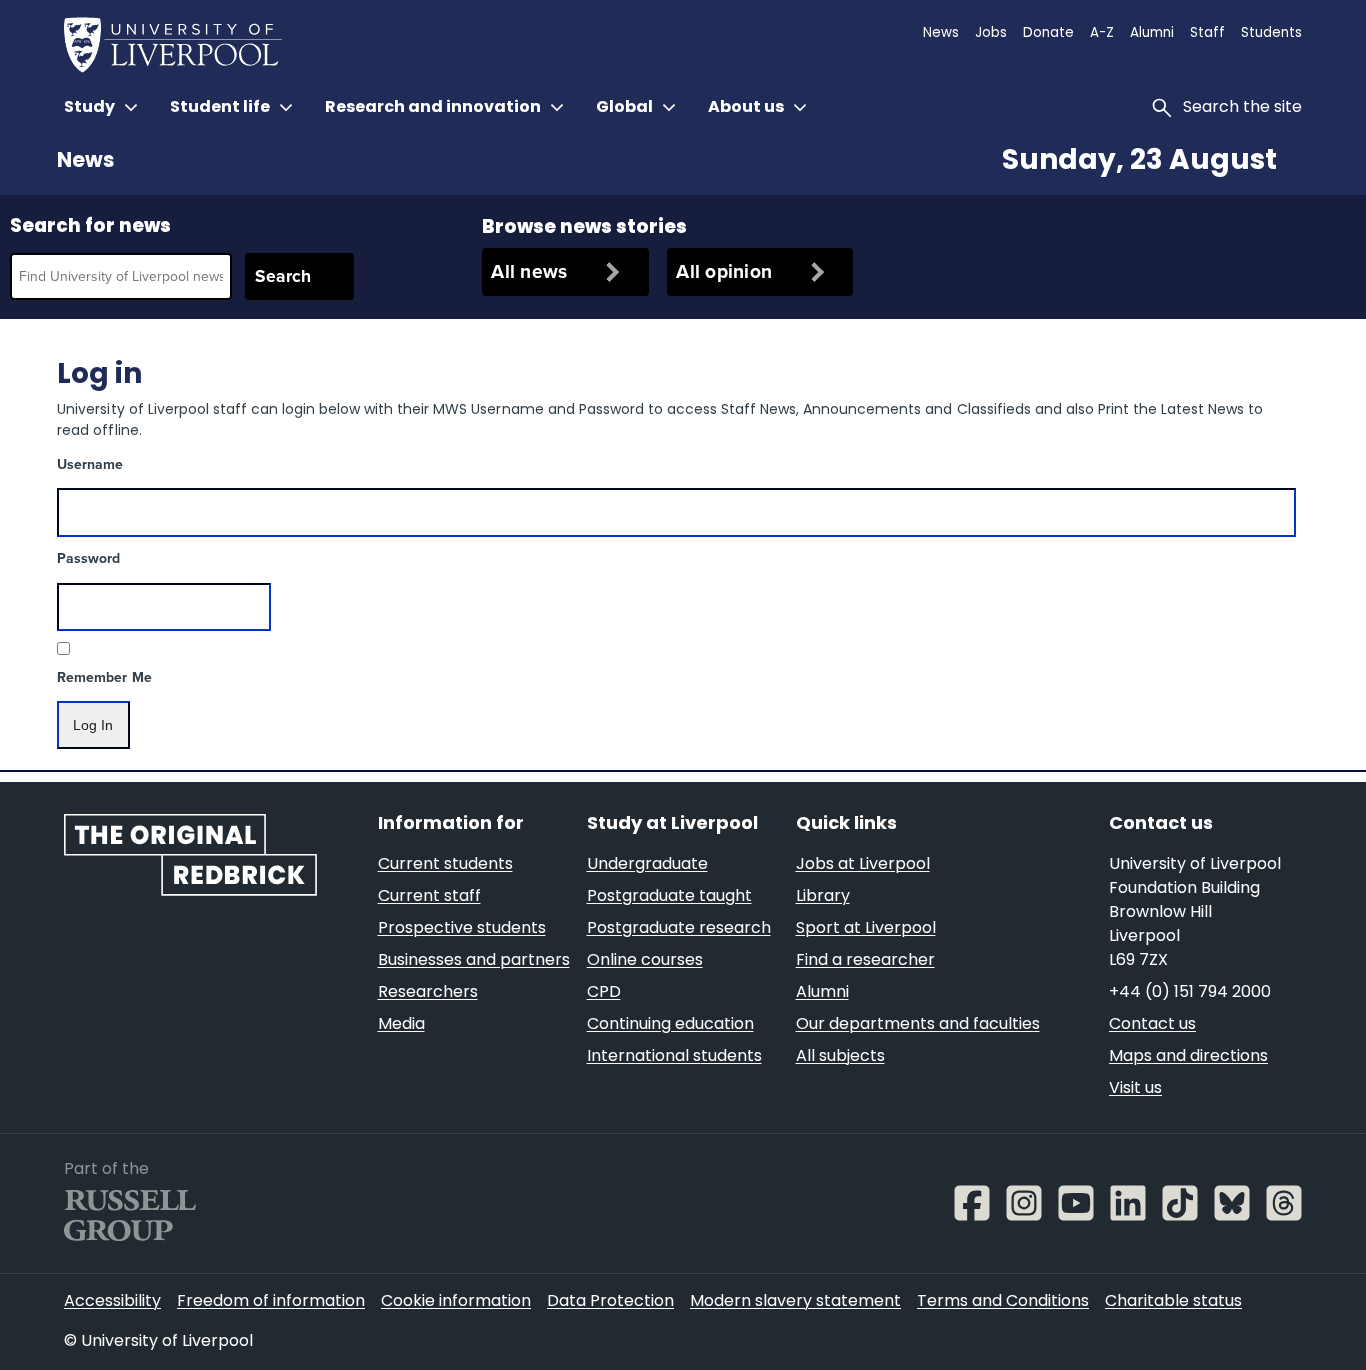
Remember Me (104, 677)
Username (90, 464)
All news (529, 271)
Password (88, 558)
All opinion (724, 271)
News (85, 162)
